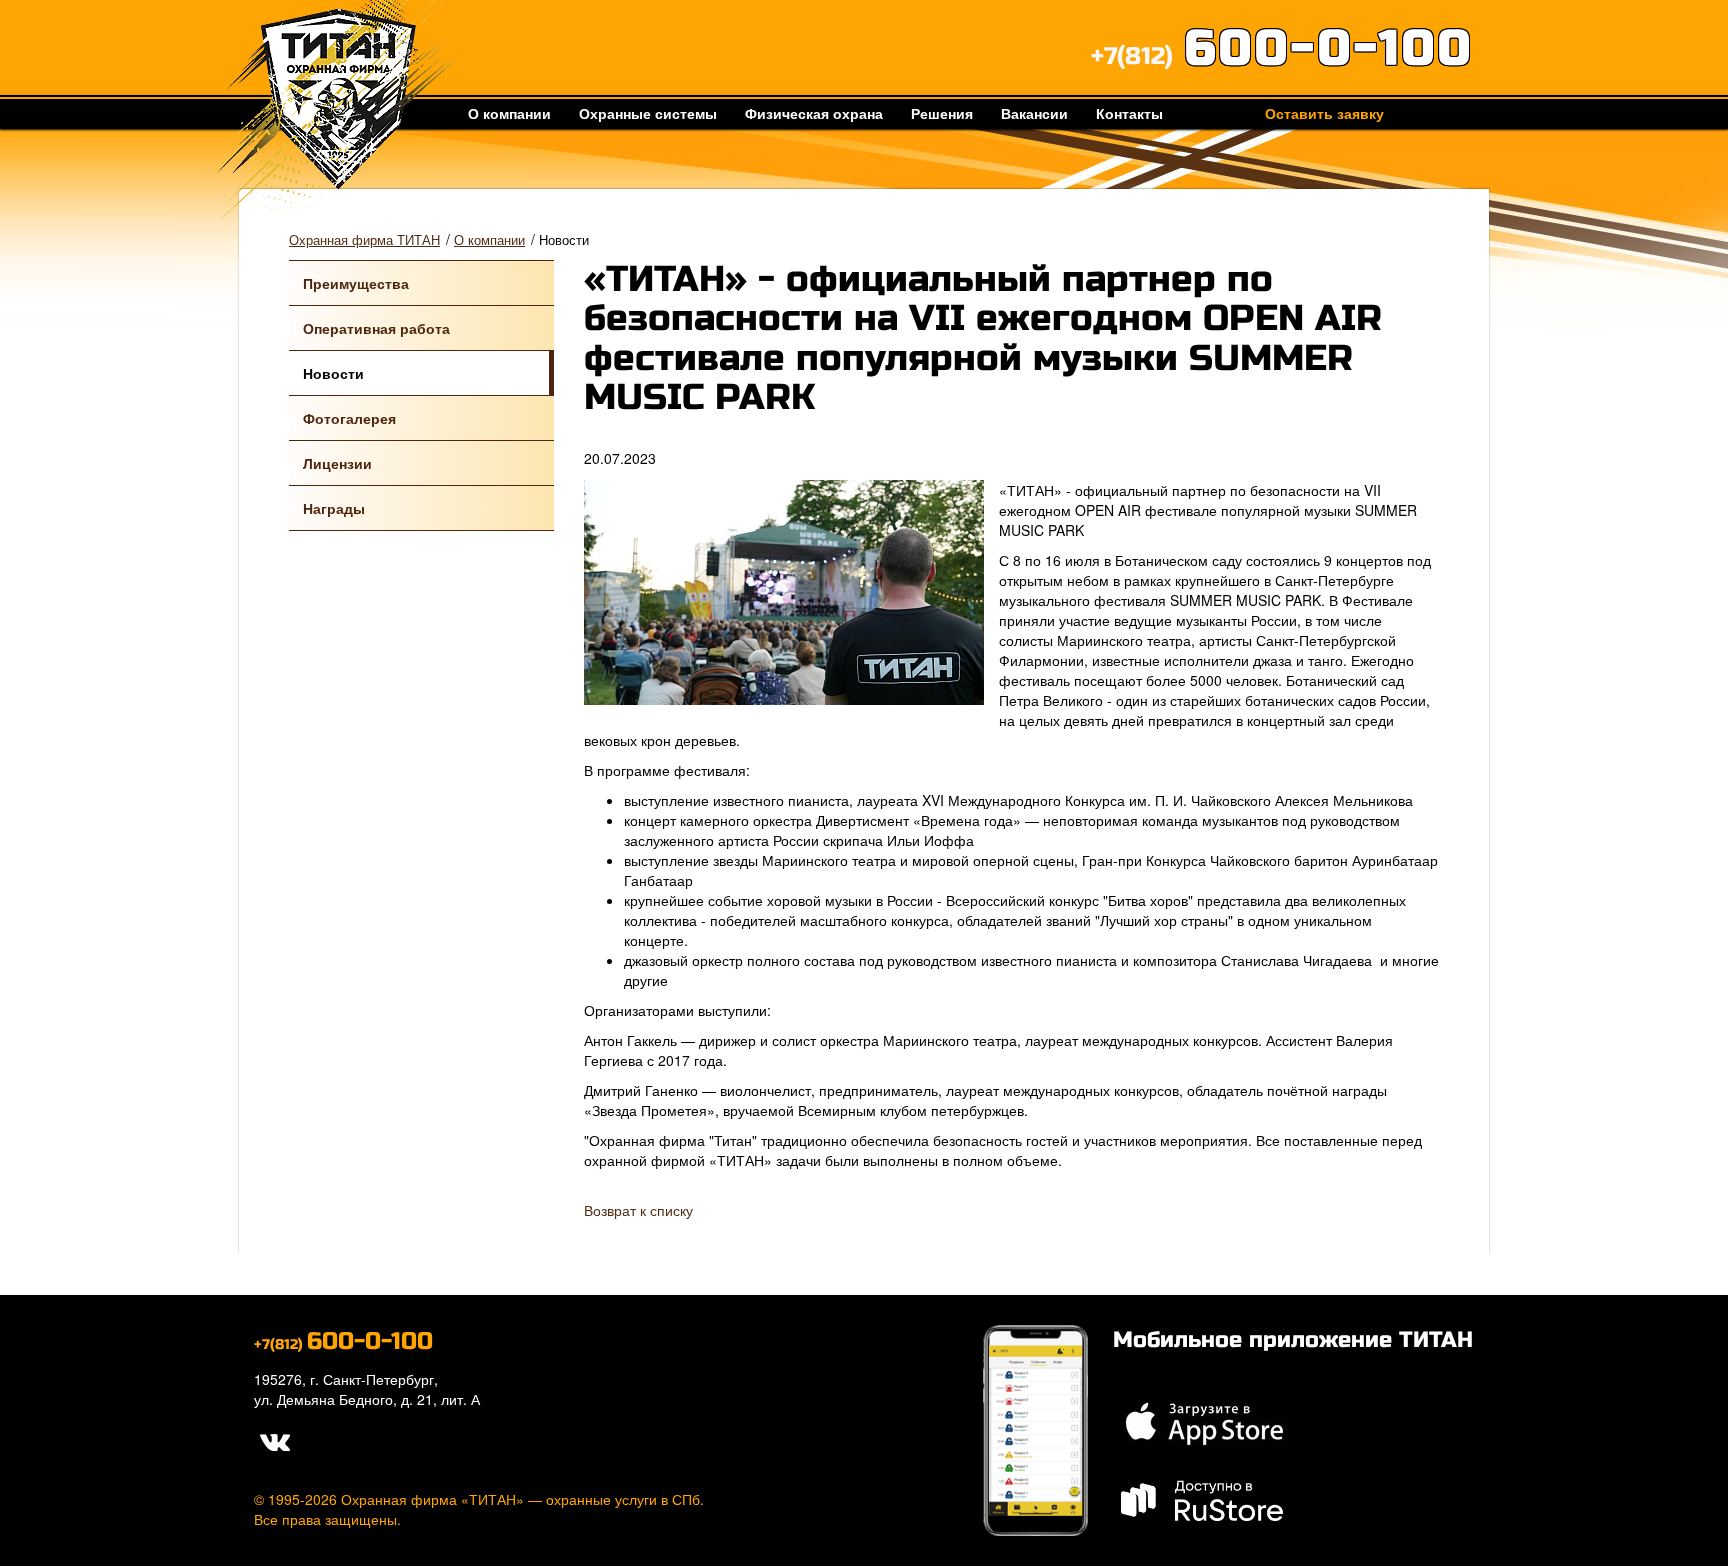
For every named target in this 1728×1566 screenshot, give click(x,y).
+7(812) (1282, 56)
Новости (333, 373)
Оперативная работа (376, 328)
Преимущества (356, 283)
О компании (509, 113)
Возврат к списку (638, 1210)
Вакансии (1034, 113)
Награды (334, 508)
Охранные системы (648, 113)
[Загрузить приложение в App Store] (1203, 1421)
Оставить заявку (1324, 113)
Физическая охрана (814, 113)
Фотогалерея (349, 418)
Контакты (1129, 113)
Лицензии (337, 463)
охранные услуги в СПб (623, 1499)
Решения (942, 113)
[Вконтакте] (273, 1439)
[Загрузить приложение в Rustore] (1203, 1498)
